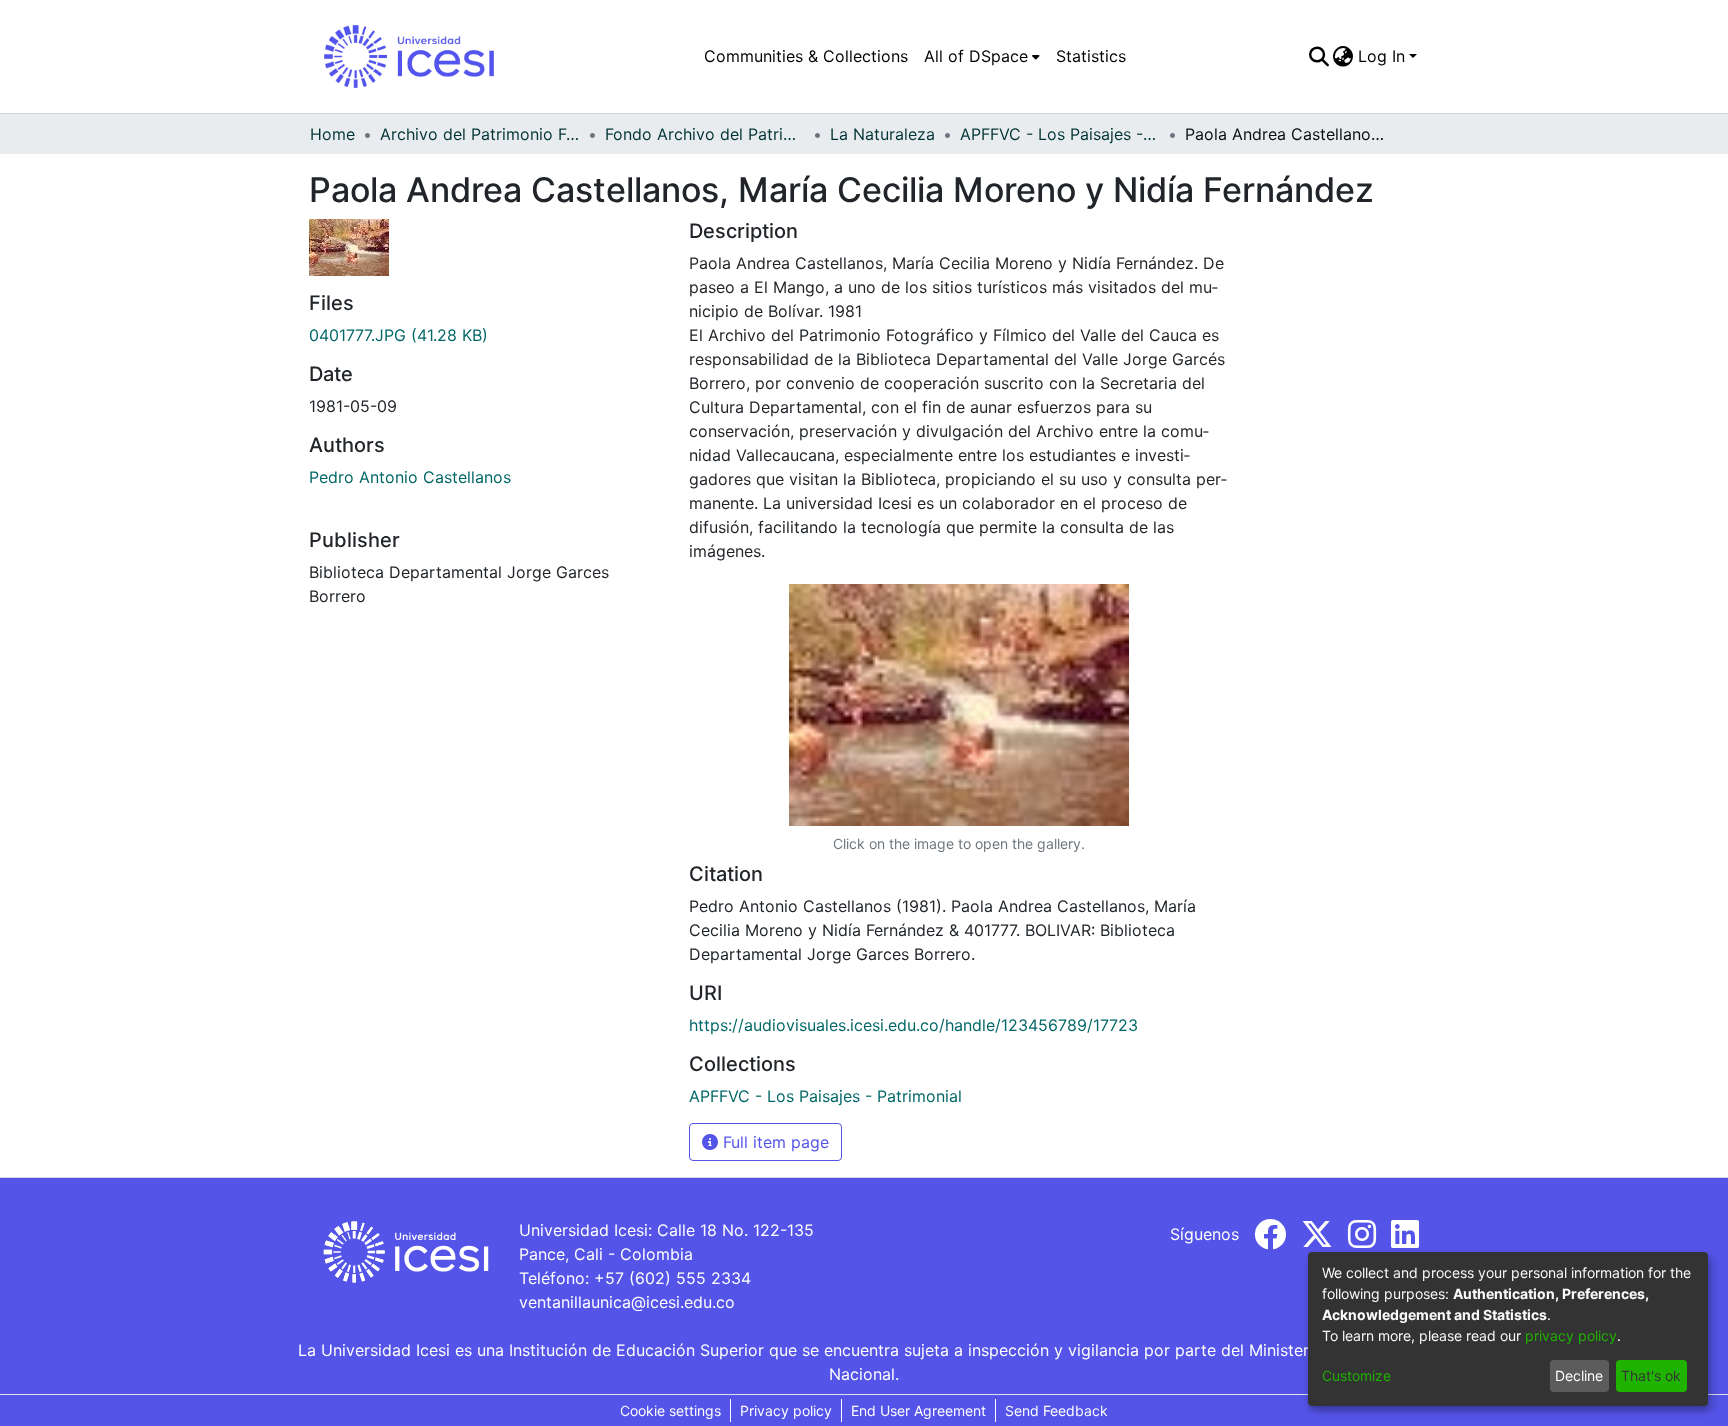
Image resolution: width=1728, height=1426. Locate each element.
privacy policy (1571, 1335)
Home (332, 134)
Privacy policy (786, 1410)
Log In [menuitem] (1381, 56)
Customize (1356, 1375)
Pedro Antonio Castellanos (410, 477)
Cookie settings (670, 1410)
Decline (1579, 1375)
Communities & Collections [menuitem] (806, 56)
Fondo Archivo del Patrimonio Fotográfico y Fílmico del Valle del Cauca (705, 134)
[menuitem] (982, 56)
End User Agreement (918, 1410)
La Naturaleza (882, 134)
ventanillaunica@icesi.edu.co (627, 1302)
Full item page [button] (773, 1142)
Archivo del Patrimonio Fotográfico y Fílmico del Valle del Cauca (480, 134)
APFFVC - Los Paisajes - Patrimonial (1060, 134)
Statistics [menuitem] (1091, 56)
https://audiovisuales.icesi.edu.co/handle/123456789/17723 (913, 1025)
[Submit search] (1318, 56)
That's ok (1651, 1375)
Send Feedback (1056, 1410)
